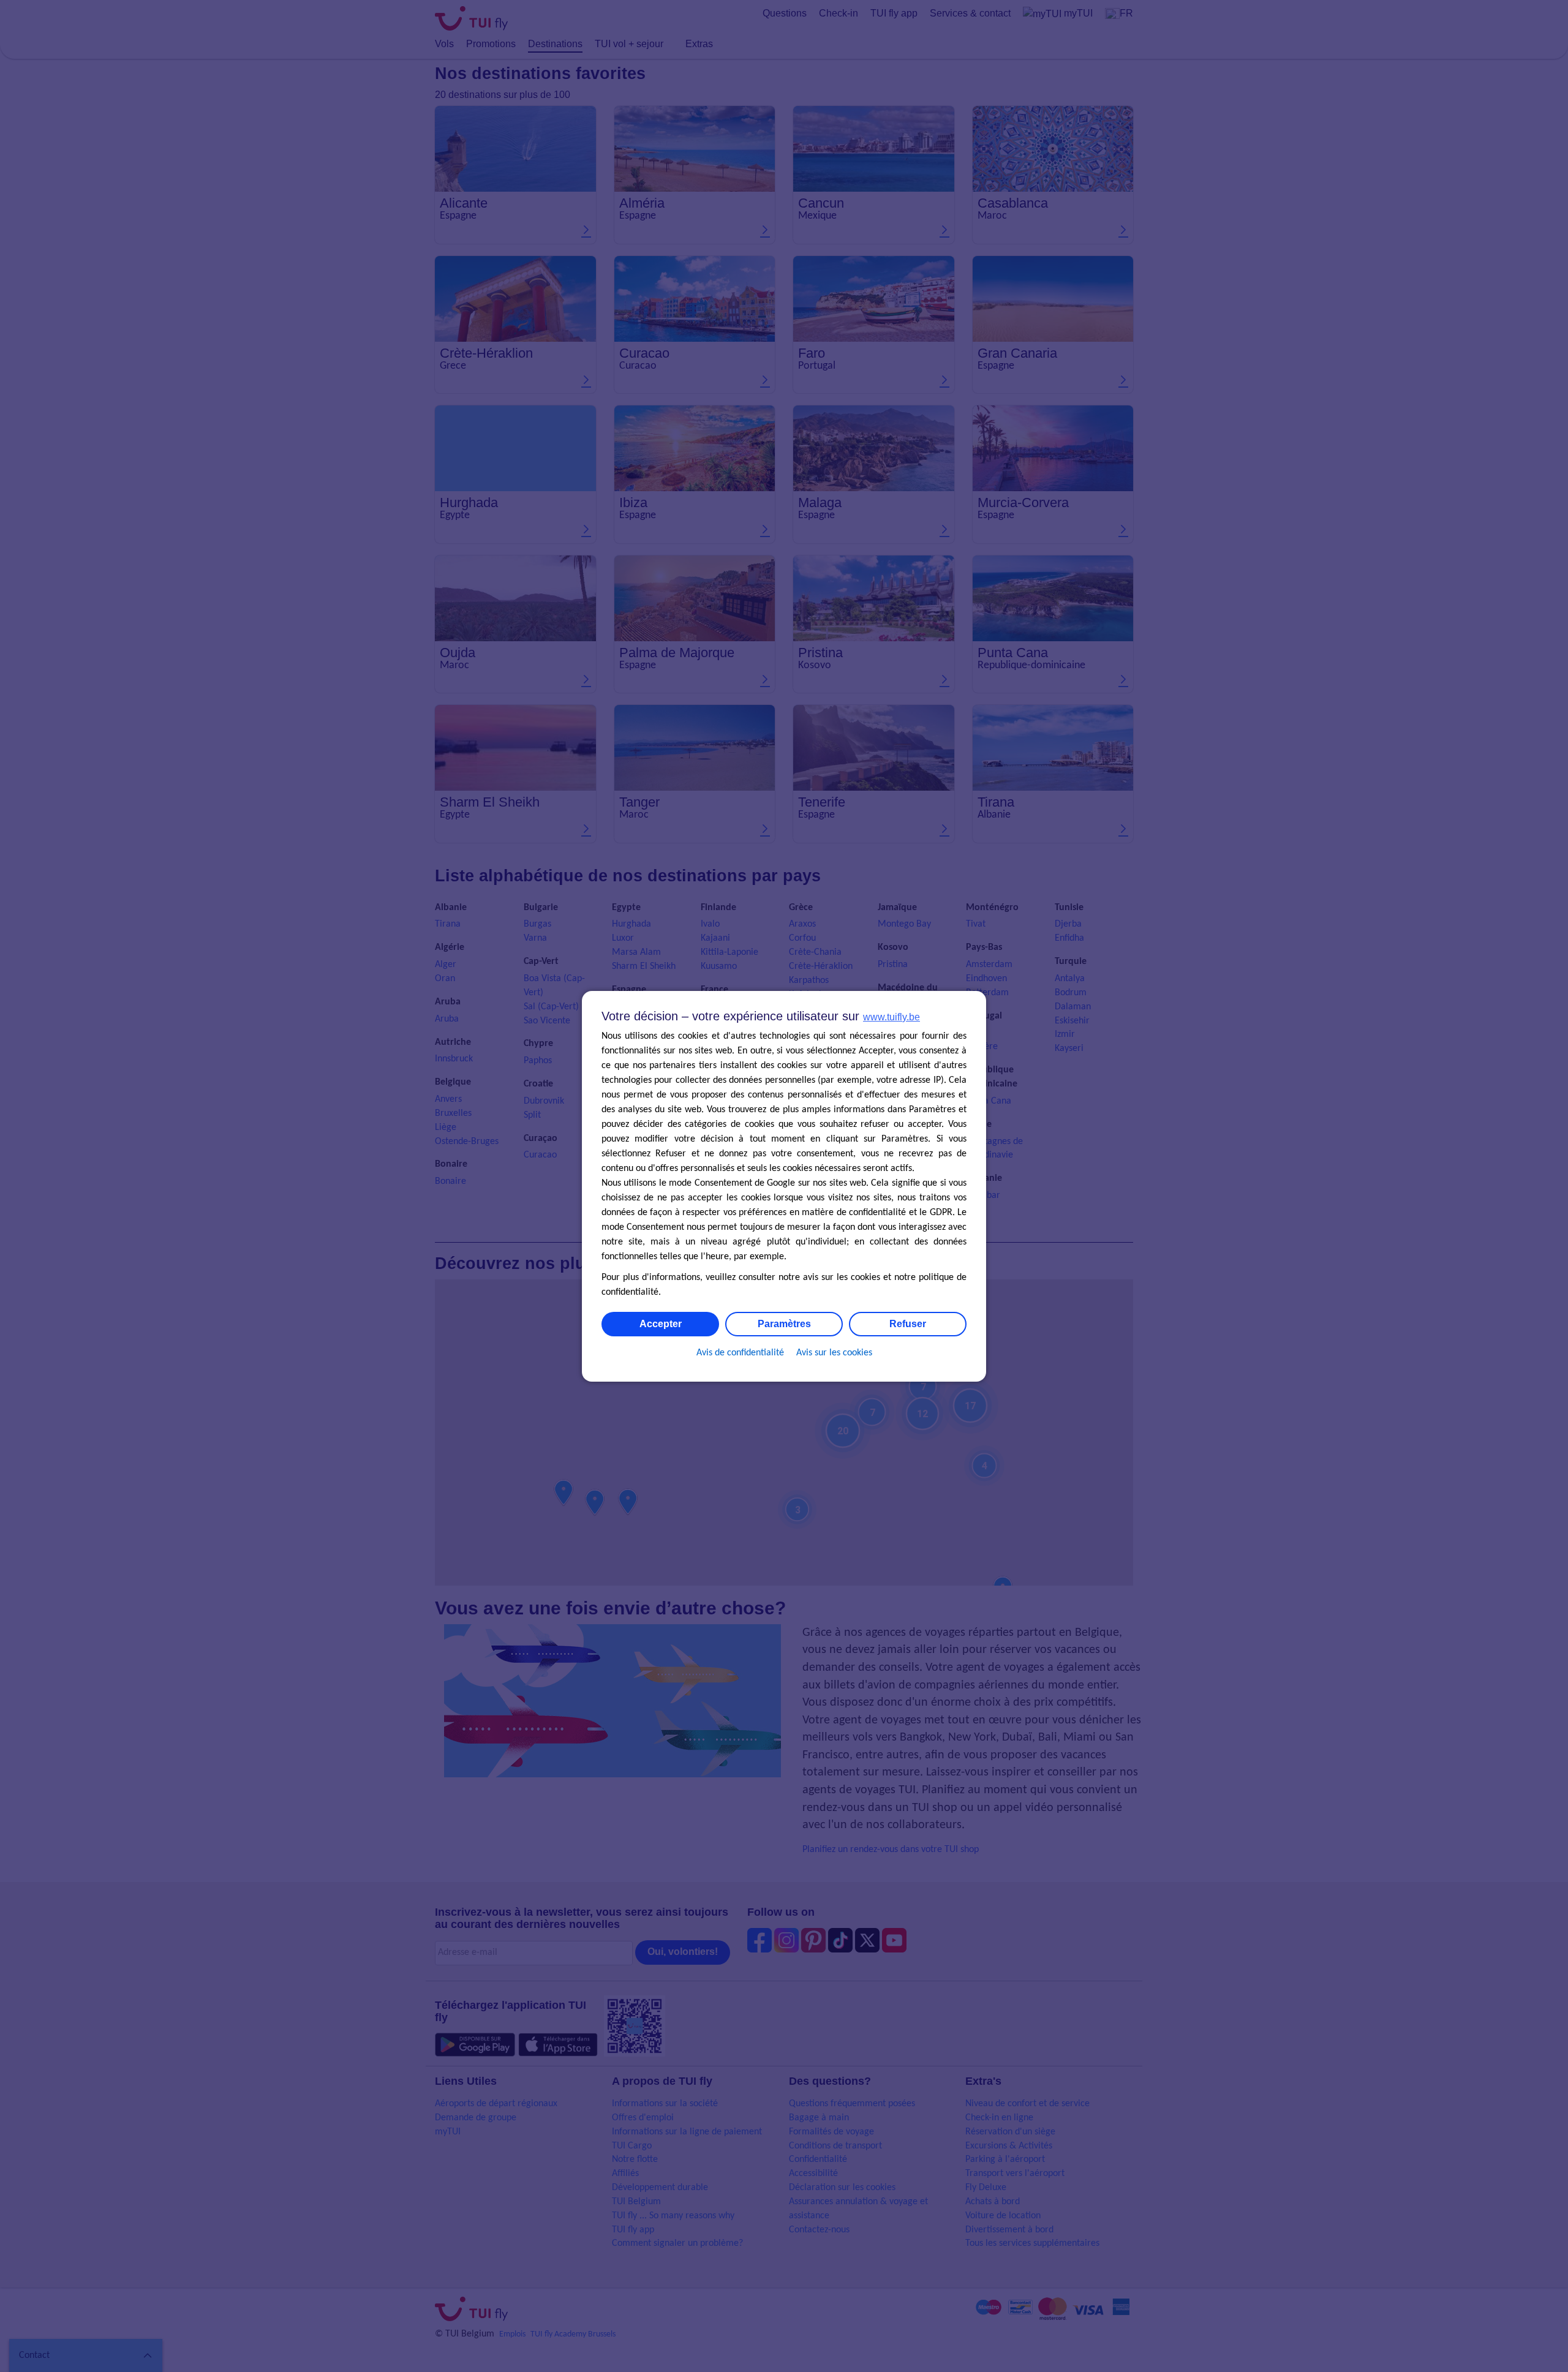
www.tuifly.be (891, 1017)
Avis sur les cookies (834, 1353)
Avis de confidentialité (740, 1353)
